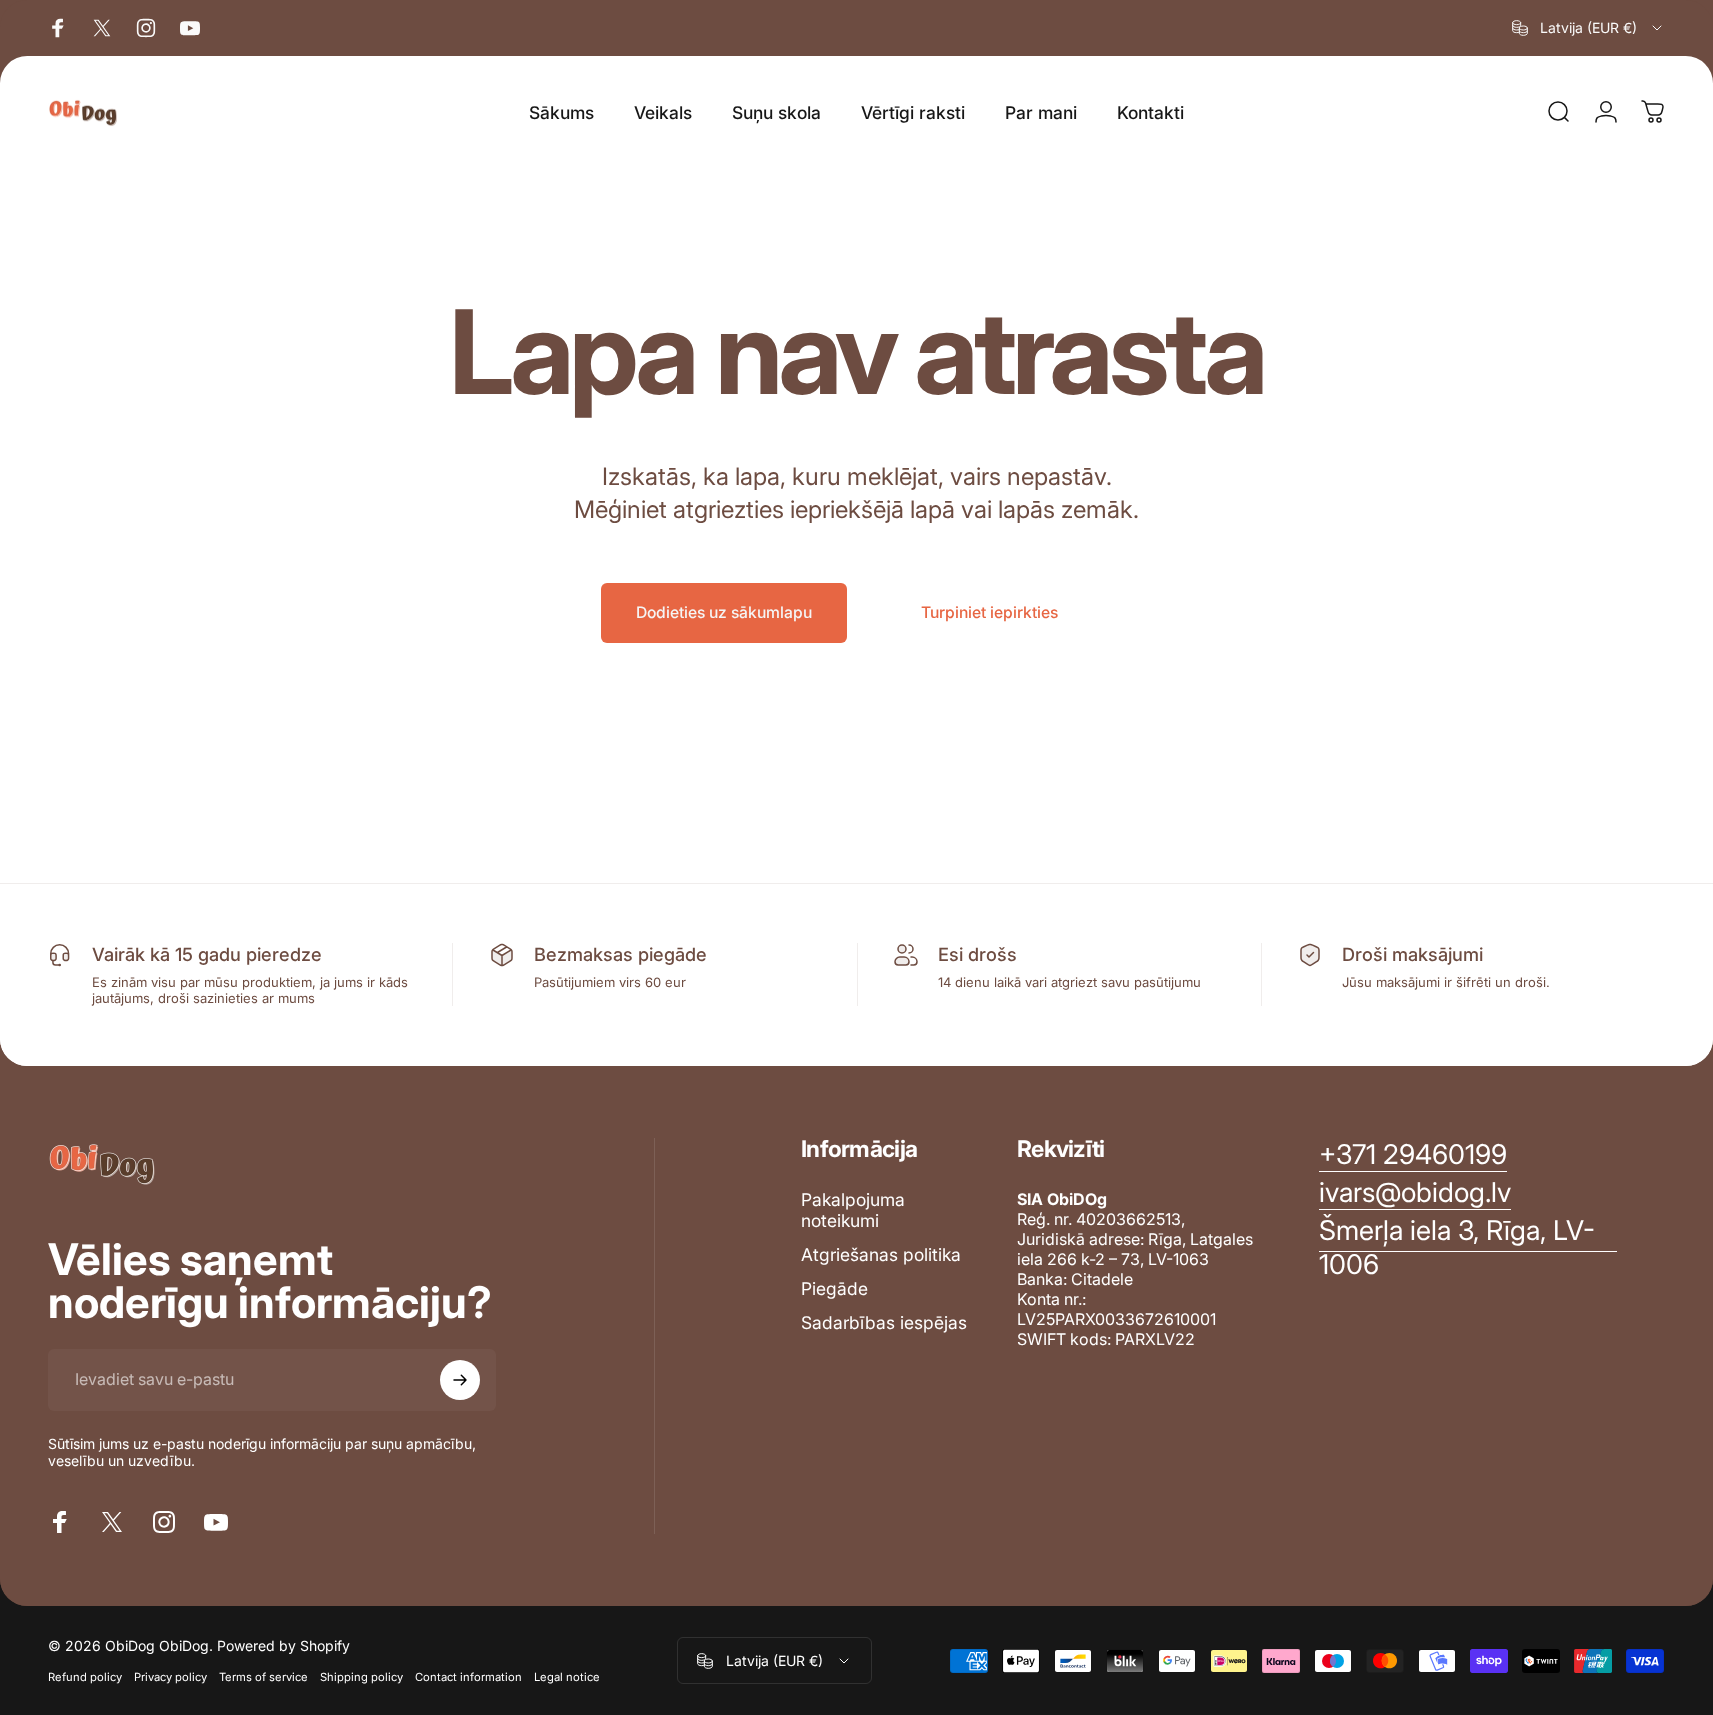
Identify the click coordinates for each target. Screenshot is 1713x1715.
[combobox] (1588, 28)
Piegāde (834, 1288)
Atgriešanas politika (881, 1254)
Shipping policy (361, 1677)
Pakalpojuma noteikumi (853, 1210)
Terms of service (263, 1677)
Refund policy (85, 1677)
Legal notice (567, 1677)
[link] (1468, 1248)
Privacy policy (170, 1677)
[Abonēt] (460, 1380)
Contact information (468, 1677)
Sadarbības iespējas (884, 1322)
